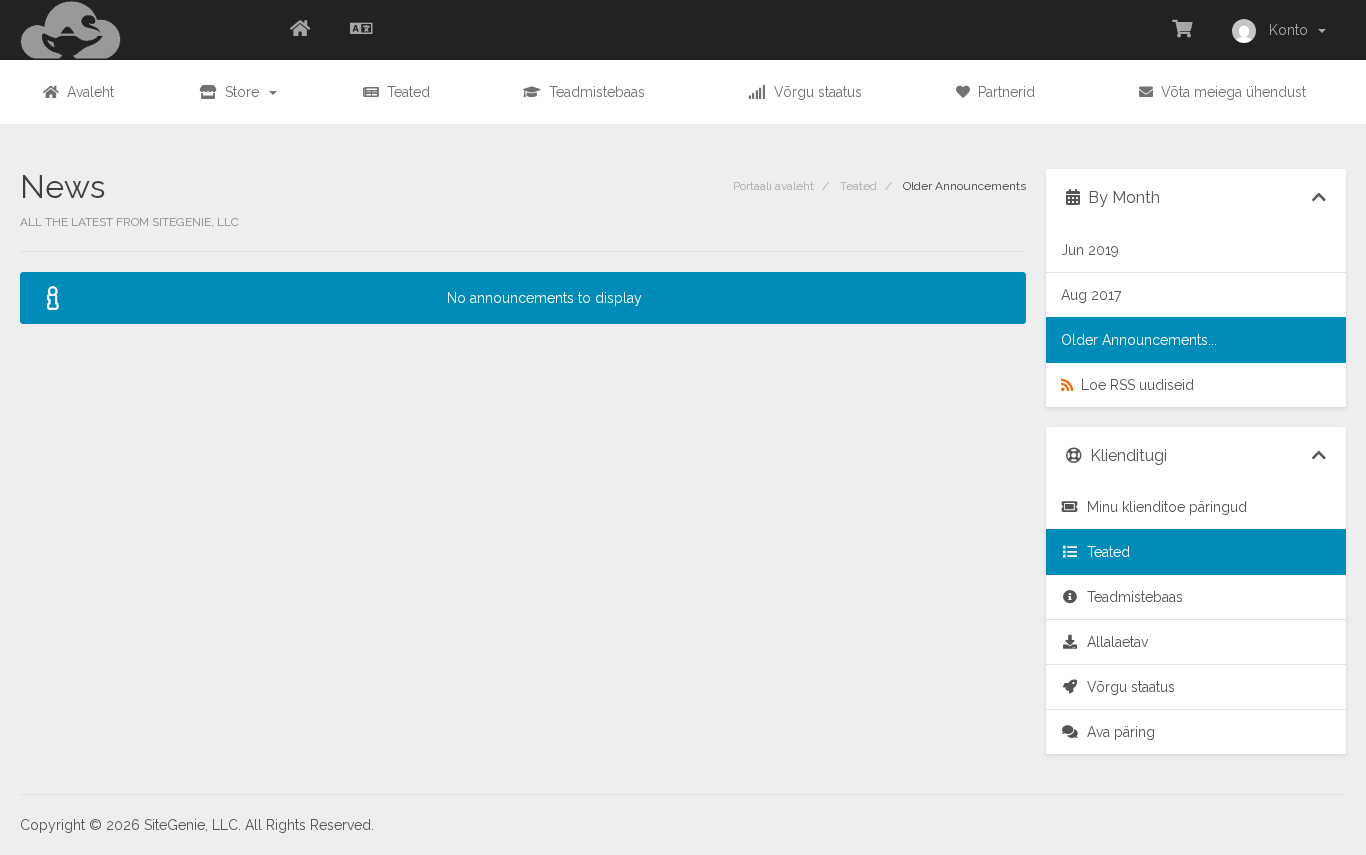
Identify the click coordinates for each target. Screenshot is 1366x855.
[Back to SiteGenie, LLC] (300, 30)
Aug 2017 (1091, 295)
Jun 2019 (1090, 250)
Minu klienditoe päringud (1163, 507)
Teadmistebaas (1131, 597)
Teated (858, 186)
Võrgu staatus (1127, 687)
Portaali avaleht (773, 186)
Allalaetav (1113, 642)
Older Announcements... (1139, 340)
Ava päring (1117, 732)
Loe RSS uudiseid (1133, 385)
